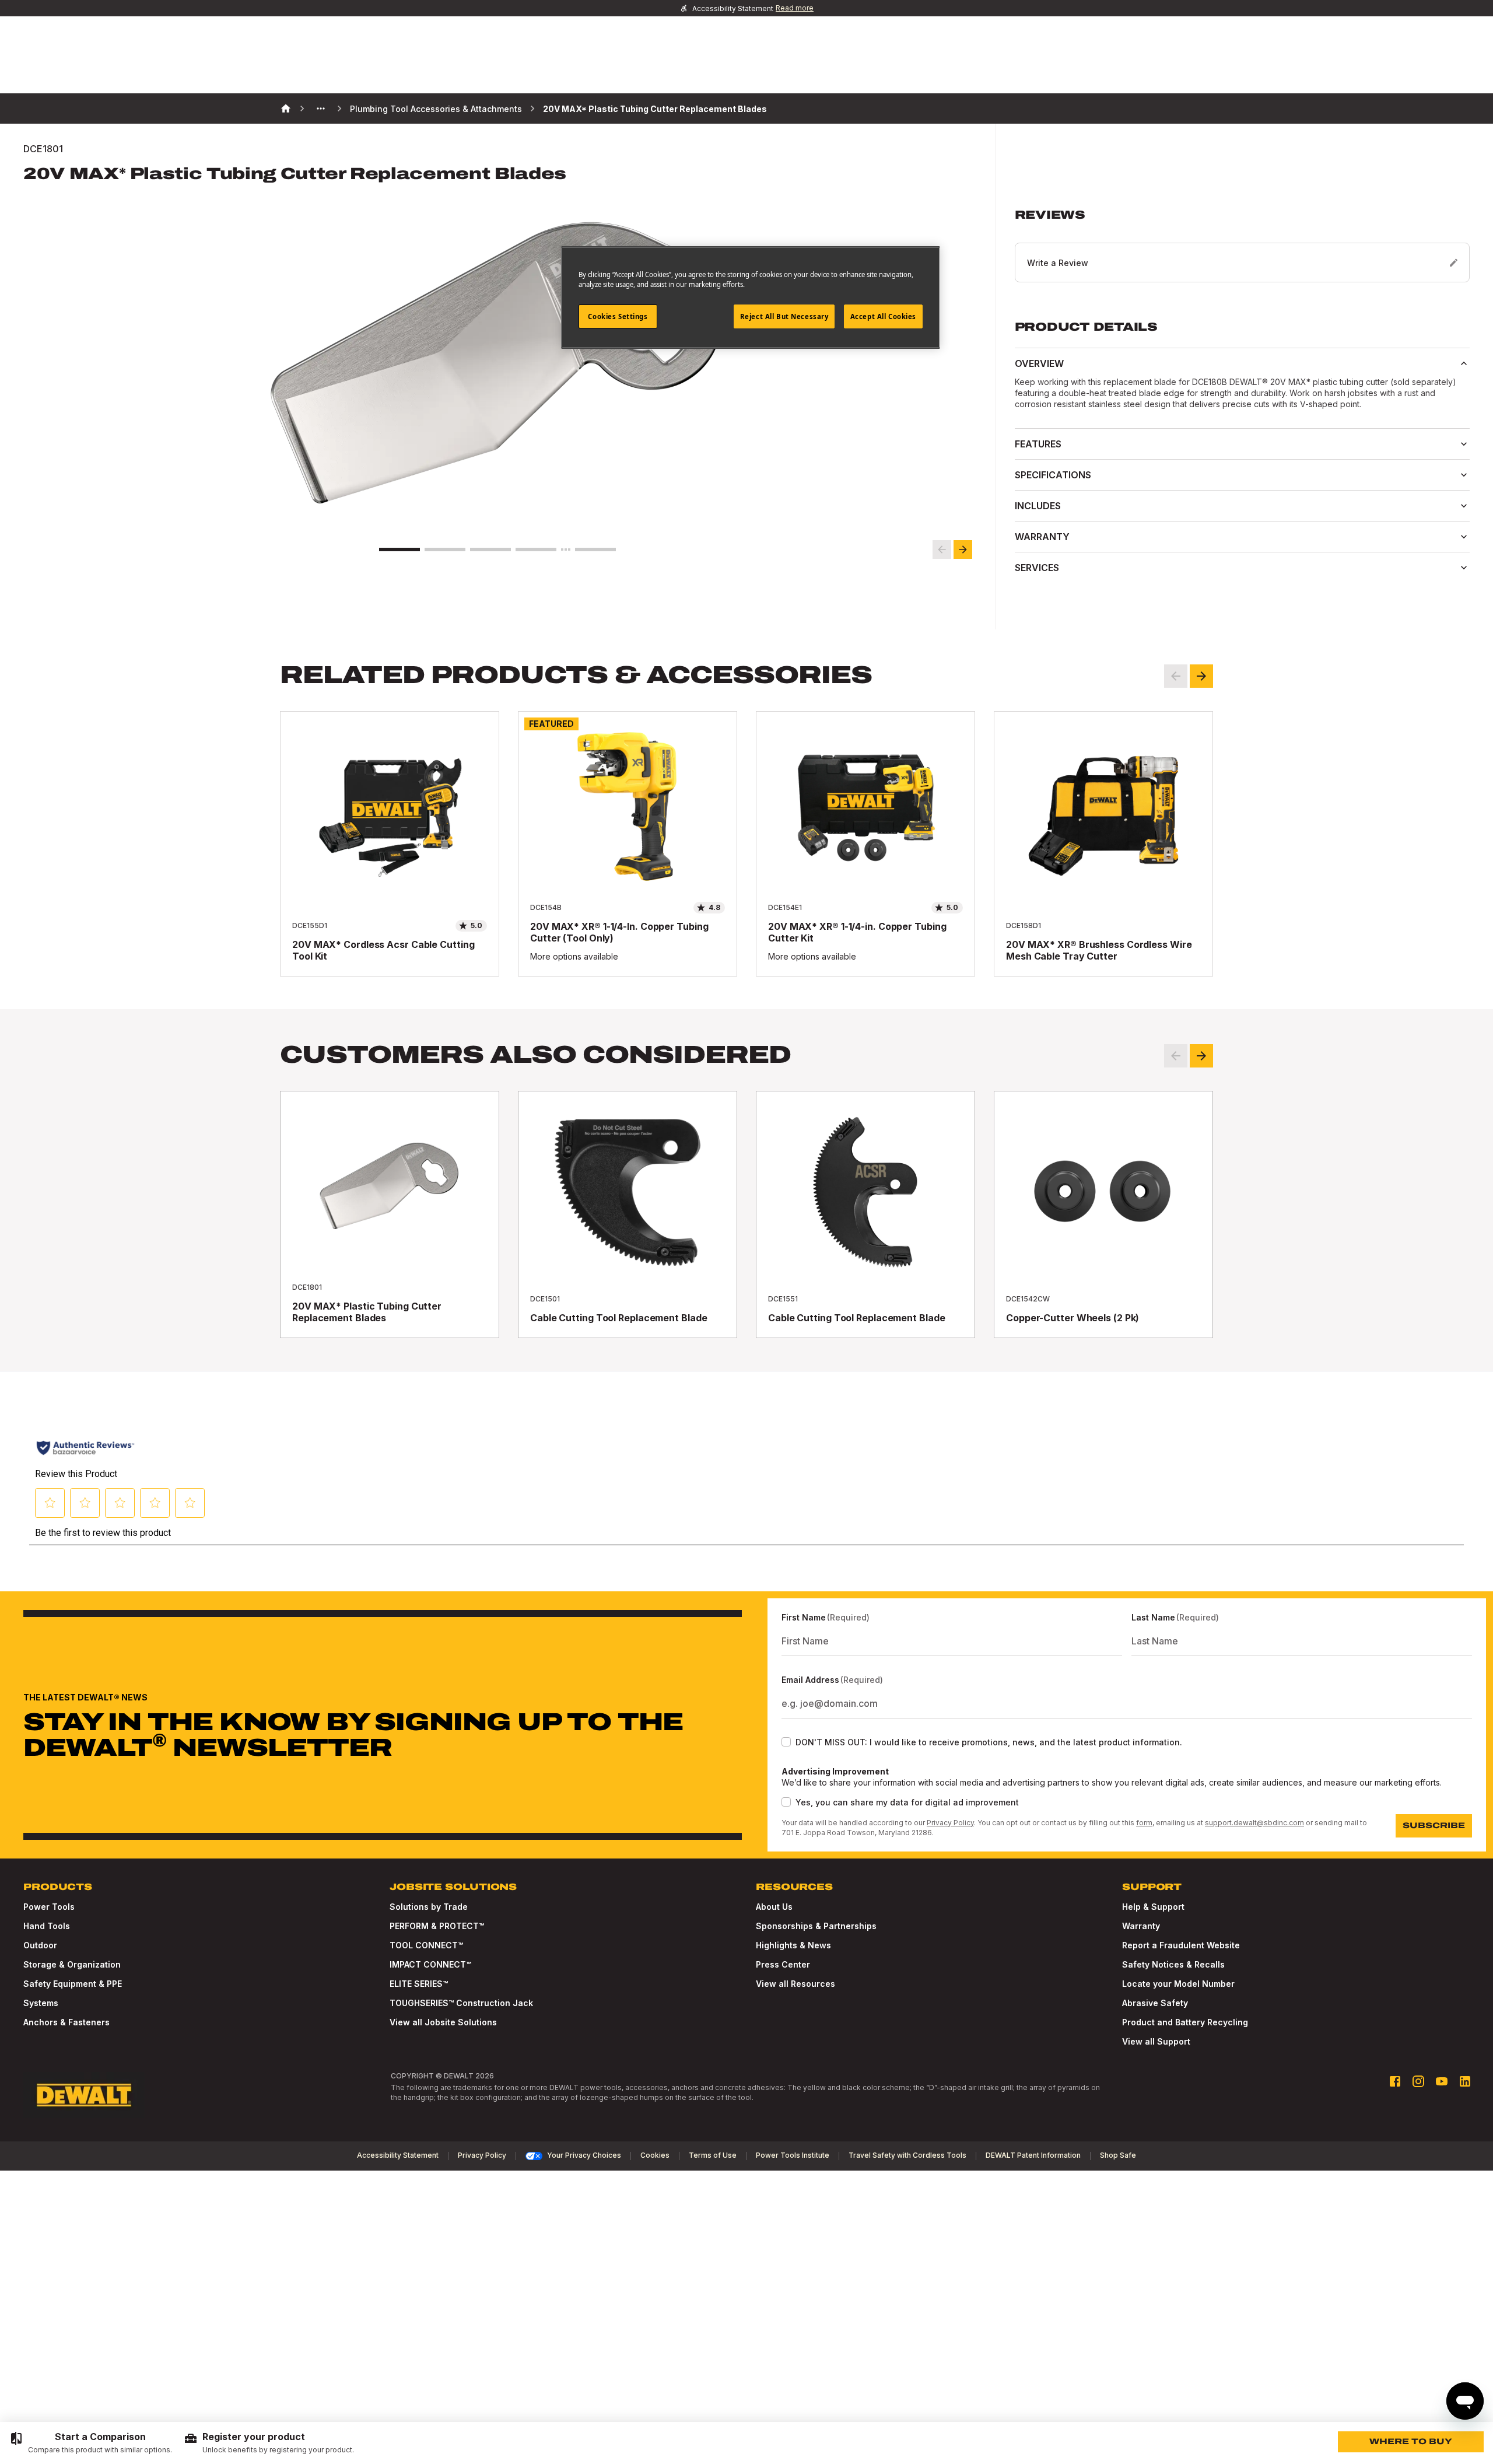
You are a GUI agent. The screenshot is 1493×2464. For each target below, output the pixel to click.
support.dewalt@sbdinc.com (1254, 1823)
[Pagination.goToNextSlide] (1201, 1056)
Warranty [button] (1042, 537)
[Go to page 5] (595, 549)
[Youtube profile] (1442, 2081)
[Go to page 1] (399, 549)
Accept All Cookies (883, 316)
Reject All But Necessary (784, 316)
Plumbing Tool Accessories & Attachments (436, 109)
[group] (91, 2443)
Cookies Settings (618, 316)
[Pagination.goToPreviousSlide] (1176, 1056)
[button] (1242, 245)
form (1144, 1823)
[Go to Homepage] (84, 2095)
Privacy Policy (950, 1823)
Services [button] (1037, 568)
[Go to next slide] (963, 549)
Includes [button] (1038, 506)
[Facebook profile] (1395, 2081)
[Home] (286, 108)
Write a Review (1058, 263)
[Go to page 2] (445, 549)
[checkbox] (786, 1742)
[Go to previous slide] (942, 549)
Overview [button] (1039, 363)
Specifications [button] (1053, 475)
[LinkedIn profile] (1465, 2081)
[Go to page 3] (490, 549)
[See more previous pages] (321, 108)
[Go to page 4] (536, 549)
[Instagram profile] (1418, 2081)
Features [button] (1038, 444)
